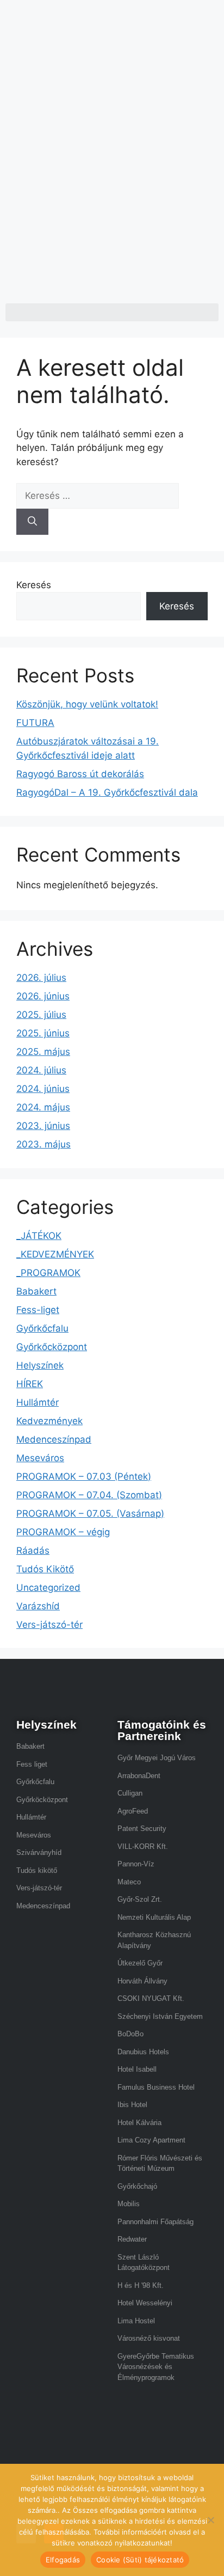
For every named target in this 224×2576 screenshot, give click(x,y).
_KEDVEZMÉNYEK (55, 1254)
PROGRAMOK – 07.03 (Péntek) (84, 1476)
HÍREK (30, 1384)
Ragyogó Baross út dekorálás (80, 774)
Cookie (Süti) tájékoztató (140, 2560)
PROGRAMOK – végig (63, 1532)
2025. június (43, 1033)
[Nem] (210, 2520)
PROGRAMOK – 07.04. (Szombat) (89, 1495)
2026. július (41, 978)
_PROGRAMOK (48, 1273)
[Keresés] (32, 522)
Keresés (34, 585)
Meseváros (40, 1458)
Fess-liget (38, 1310)
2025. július (41, 1015)
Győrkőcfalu (42, 1328)
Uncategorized (48, 1588)
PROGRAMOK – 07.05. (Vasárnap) (90, 1513)
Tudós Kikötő (45, 1569)
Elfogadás (63, 2560)
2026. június (43, 996)
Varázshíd (38, 1606)
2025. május (43, 1052)
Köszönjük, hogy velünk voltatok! (87, 704)
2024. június (43, 1089)
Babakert (36, 1291)
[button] (112, 312)
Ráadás (33, 1551)
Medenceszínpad (54, 1439)
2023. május (43, 1144)
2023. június (43, 1126)
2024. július (41, 1070)
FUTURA (35, 723)
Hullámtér (38, 1402)
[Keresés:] (98, 496)
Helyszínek (40, 1365)
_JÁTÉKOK (39, 1236)
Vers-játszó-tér (49, 1625)
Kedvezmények (49, 1421)
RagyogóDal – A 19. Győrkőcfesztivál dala (107, 792)
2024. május (43, 1107)
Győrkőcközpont (52, 1347)
